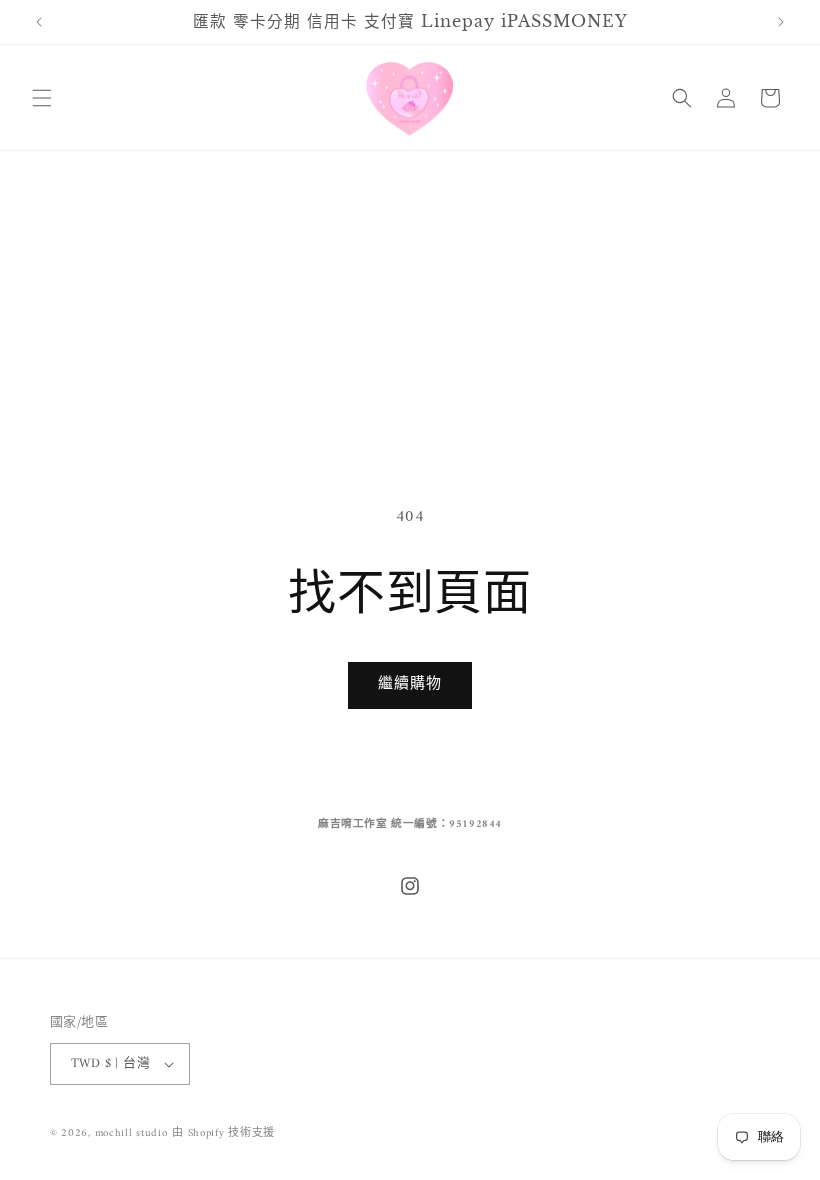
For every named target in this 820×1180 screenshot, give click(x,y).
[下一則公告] (781, 22)
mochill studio (131, 1133)
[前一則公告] (39, 22)
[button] (42, 98)
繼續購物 (410, 684)
